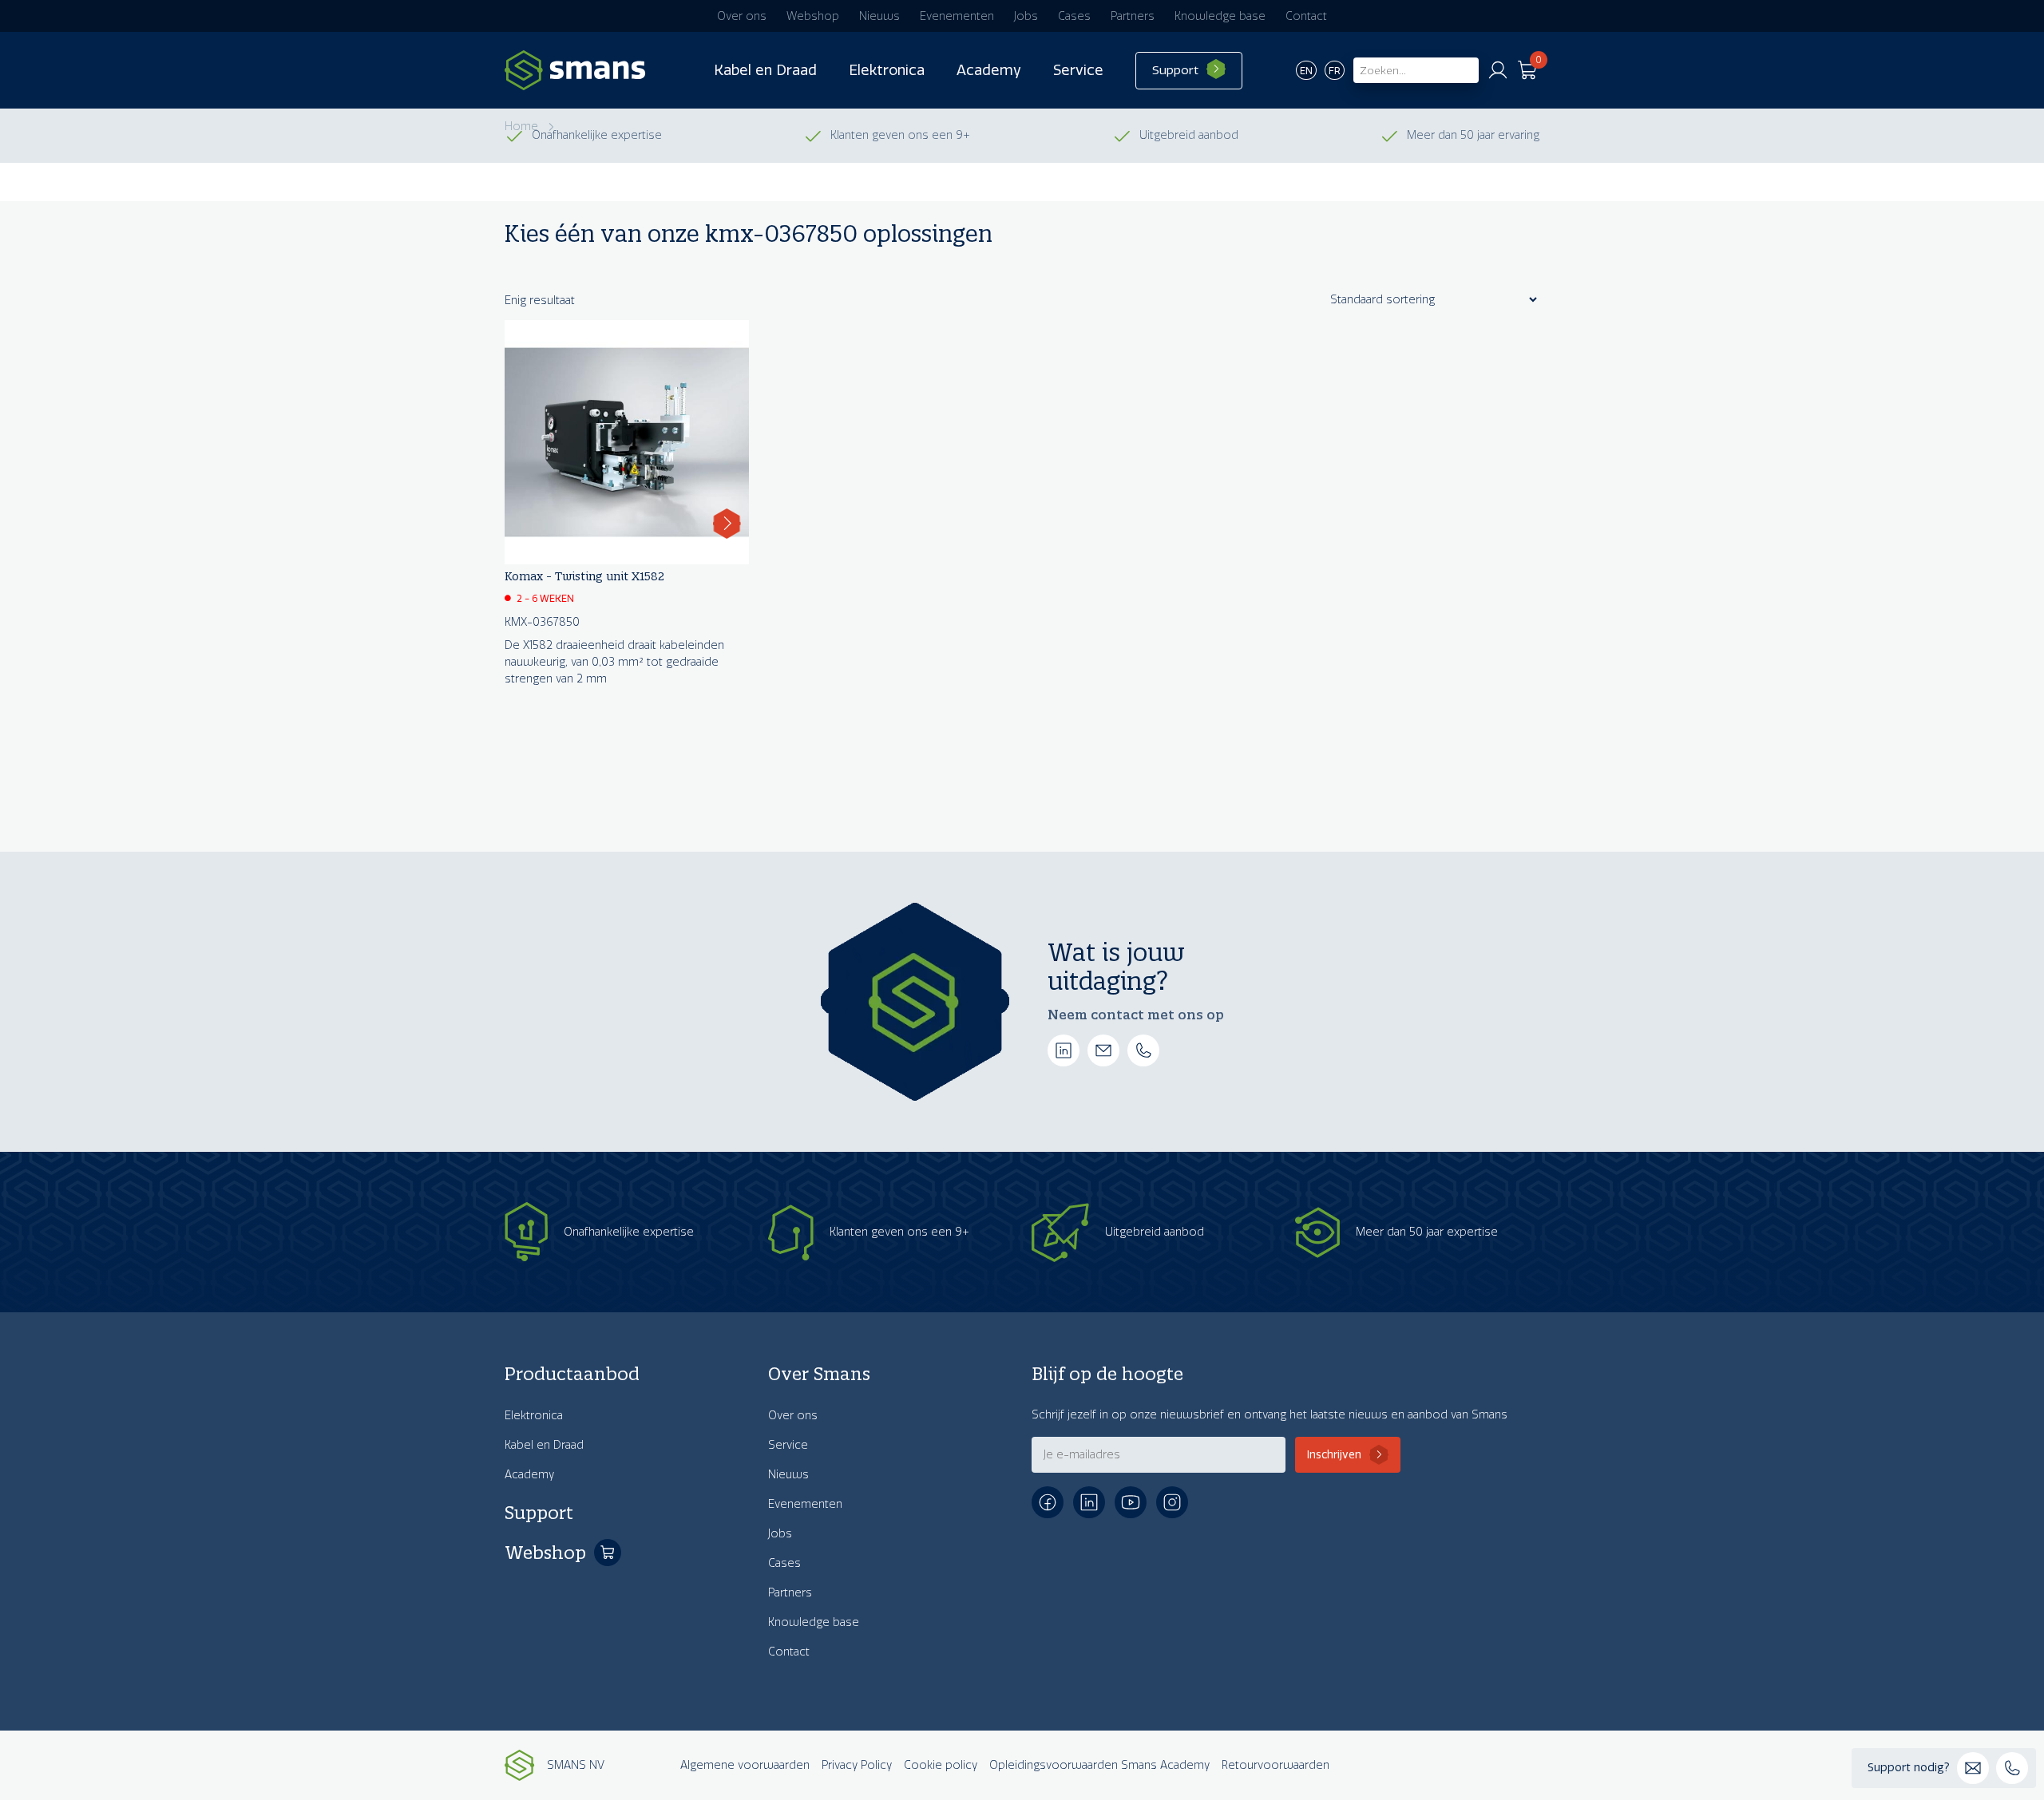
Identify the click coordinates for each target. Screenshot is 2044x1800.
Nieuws (879, 16)
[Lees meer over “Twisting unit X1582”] (727, 524)
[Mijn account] (1498, 70)
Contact (1306, 16)
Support (1175, 70)
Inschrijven (1334, 1455)
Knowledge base (1220, 16)
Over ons (742, 16)
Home (521, 127)
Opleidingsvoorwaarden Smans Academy (1099, 1765)
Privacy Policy (857, 1765)
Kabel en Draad (765, 70)
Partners (1133, 16)
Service (1078, 70)
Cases (1074, 16)
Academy (989, 70)
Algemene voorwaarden (745, 1765)
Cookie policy (941, 1765)
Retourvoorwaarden (1276, 1765)
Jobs (1026, 16)
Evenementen (957, 16)
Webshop (813, 16)
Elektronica (887, 70)
